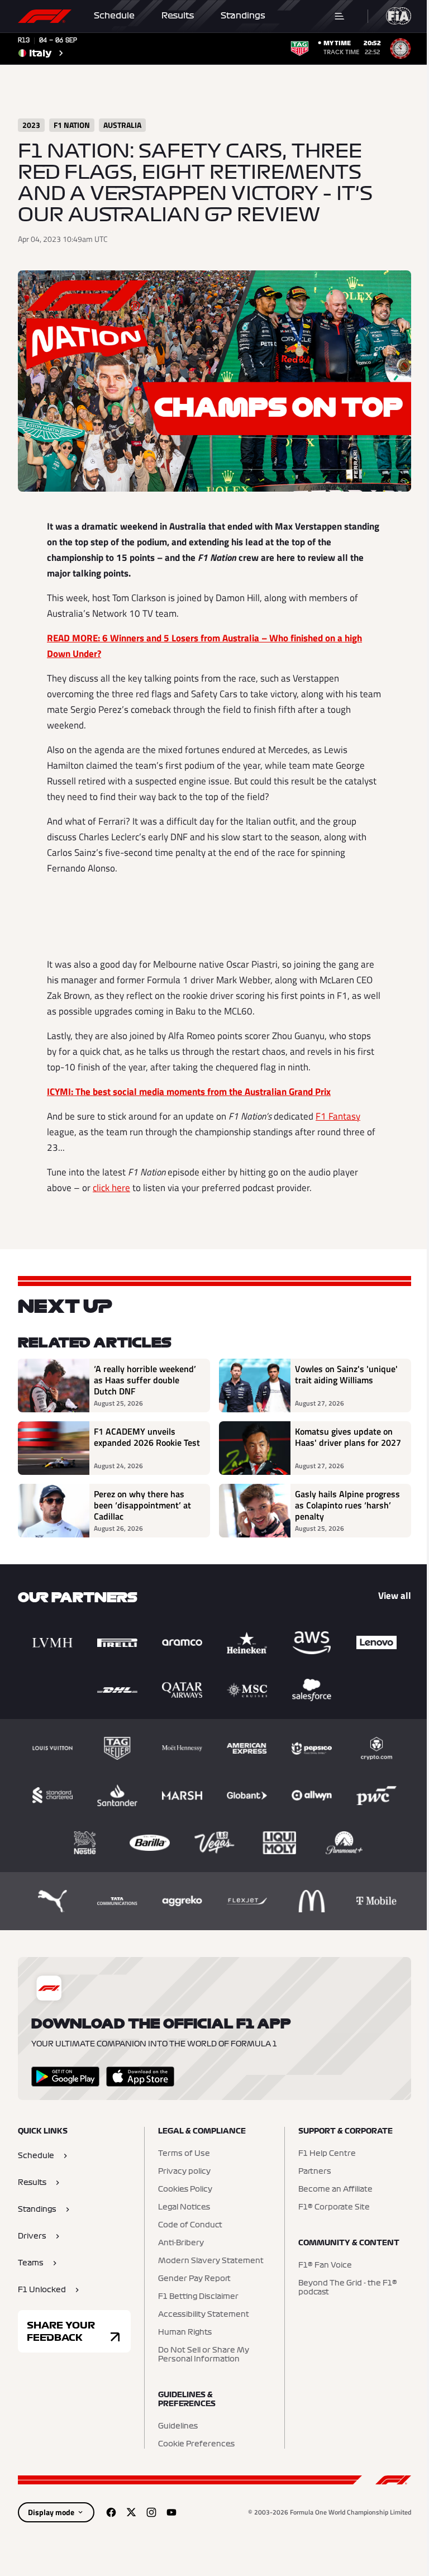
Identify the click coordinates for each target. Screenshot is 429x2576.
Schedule (114, 16)
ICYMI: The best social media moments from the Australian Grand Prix (189, 1092)
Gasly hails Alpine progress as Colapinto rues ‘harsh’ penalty (347, 1505)
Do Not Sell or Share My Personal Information (204, 2355)
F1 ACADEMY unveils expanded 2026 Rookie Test (147, 1437)
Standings (243, 16)
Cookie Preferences (196, 2444)
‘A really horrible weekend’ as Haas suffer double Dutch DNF (145, 1380)
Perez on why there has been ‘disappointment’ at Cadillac (142, 1505)
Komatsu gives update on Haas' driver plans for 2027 (348, 1437)
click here (111, 1188)
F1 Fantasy (338, 1116)
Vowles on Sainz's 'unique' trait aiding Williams (346, 1375)
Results (178, 16)
